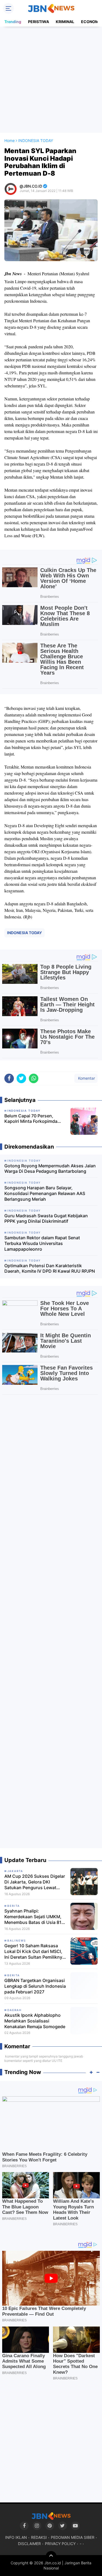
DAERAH (14, 2010)
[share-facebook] (9, 1078)
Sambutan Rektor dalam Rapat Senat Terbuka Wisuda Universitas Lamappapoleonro (42, 1243)
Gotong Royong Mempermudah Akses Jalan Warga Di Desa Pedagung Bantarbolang (50, 1169)
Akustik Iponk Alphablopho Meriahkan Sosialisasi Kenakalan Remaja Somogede (35, 2021)
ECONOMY (91, 22)
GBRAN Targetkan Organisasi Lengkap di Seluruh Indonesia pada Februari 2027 (35, 1986)
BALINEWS (17, 1940)
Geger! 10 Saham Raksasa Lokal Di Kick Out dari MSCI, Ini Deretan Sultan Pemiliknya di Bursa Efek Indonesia (35, 1951)
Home (10, 140)
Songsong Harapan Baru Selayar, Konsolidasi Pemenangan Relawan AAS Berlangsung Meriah (45, 1193)
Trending (13, 22)
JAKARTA (15, 1871)
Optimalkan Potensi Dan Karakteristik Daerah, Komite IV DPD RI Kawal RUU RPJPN (50, 1268)
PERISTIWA (38, 22)
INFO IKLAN (16, 2537)
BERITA (14, 1906)
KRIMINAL (65, 22)
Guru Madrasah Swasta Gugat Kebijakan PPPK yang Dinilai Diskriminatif (46, 1219)
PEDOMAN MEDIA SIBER (73, 2537)
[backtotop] (51, 2556)
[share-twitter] (21, 1078)
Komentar (86, 1078)
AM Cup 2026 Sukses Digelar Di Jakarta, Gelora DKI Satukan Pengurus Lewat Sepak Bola (35, 1882)
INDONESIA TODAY (24, 933)
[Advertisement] (51, 80)
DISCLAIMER (29, 2544)
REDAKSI (39, 2537)
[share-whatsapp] (34, 1078)
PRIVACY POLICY (60, 2544)
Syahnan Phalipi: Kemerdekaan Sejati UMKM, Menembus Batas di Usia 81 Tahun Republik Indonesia (33, 1917)
